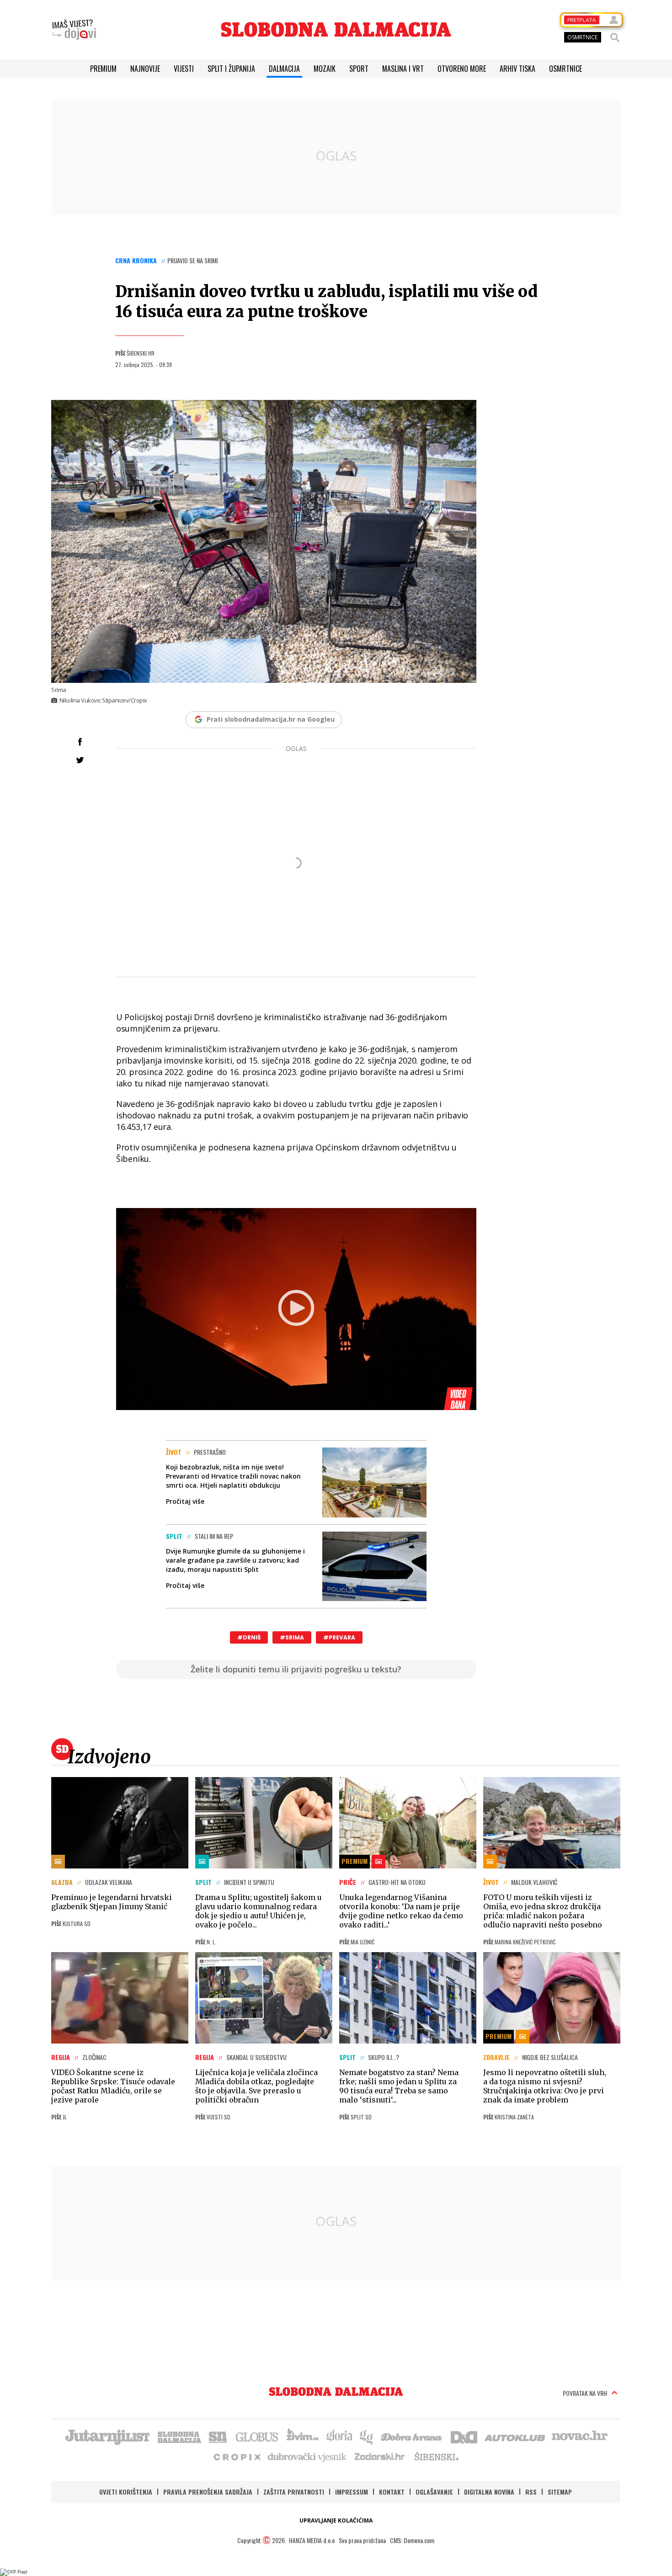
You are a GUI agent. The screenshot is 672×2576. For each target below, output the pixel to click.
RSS (531, 2492)
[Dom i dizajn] (464, 2436)
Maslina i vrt (403, 69)
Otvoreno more (462, 69)
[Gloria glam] (367, 2436)
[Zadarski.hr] (380, 2456)
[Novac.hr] (580, 2436)
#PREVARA (339, 1637)
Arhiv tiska (517, 69)
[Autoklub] (515, 2436)
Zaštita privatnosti (294, 2492)
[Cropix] (237, 2456)
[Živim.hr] (303, 2436)
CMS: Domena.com (412, 2540)
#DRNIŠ (249, 1637)
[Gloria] (339, 2436)
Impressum (352, 2492)
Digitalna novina (489, 2492)
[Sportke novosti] (218, 2436)
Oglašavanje (434, 2492)
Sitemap (560, 2492)
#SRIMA (292, 1637)
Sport (359, 69)
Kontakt (392, 2492)
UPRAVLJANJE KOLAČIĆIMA (336, 2520)
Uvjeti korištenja (126, 2492)
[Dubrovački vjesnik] (308, 2456)
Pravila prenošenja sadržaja (208, 2492)
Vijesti (184, 69)
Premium (103, 69)
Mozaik (325, 69)
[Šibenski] (436, 2456)
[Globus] (257, 2436)
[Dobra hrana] (412, 2436)
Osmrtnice (565, 69)
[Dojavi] (74, 30)
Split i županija (231, 69)
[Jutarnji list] (107, 2436)
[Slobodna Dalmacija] (336, 29)
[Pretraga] (615, 37)
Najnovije (145, 69)
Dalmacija (284, 69)
